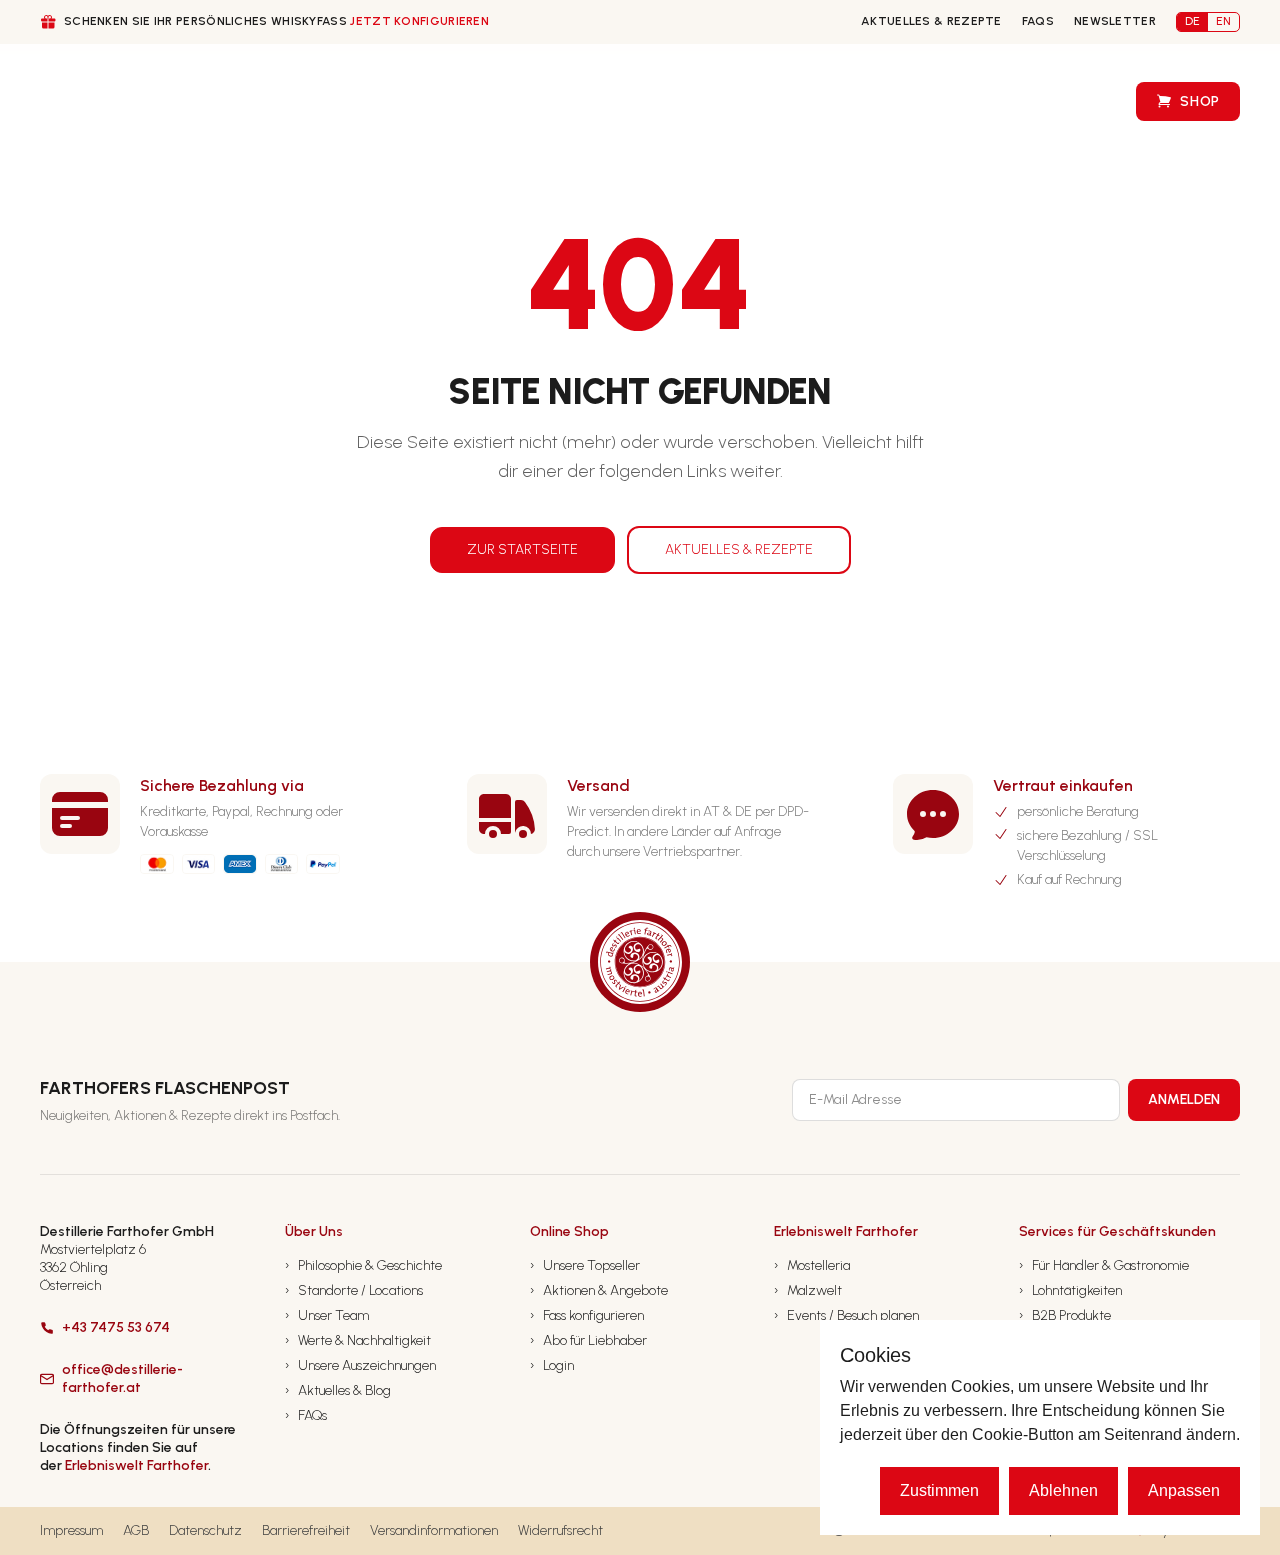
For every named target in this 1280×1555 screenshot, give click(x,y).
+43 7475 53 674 (116, 1327)
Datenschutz (205, 1530)
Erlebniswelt (1051, 101)
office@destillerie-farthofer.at (122, 1378)
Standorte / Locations (354, 1290)
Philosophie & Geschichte (363, 1265)
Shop (1200, 101)
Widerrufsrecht (560, 1530)
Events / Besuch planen (846, 1315)
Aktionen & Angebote (599, 1290)
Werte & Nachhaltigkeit (358, 1340)
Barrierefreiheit (306, 1530)
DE (1192, 21)
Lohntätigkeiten (1070, 1290)
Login (552, 1365)
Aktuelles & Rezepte (931, 21)
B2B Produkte (1065, 1315)
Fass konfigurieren (724, 101)
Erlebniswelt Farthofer (136, 1465)
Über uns (202, 102)
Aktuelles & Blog (338, 1390)
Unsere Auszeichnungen (360, 1365)
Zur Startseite (522, 549)
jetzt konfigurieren (419, 21)
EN (1223, 21)
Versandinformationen (434, 1530)
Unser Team (327, 1315)
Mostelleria (812, 1265)
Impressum (71, 1530)
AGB (136, 1530)
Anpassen (1184, 1490)
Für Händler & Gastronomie (1104, 1265)
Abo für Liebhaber (588, 1340)
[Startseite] (77, 101)
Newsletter (1115, 21)
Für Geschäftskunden (373, 102)
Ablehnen (1063, 1490)
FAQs (1038, 21)
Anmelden (1184, 1099)
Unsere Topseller (585, 1265)
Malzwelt (808, 1290)
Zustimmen (939, 1490)
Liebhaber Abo (564, 101)
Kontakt (866, 101)
